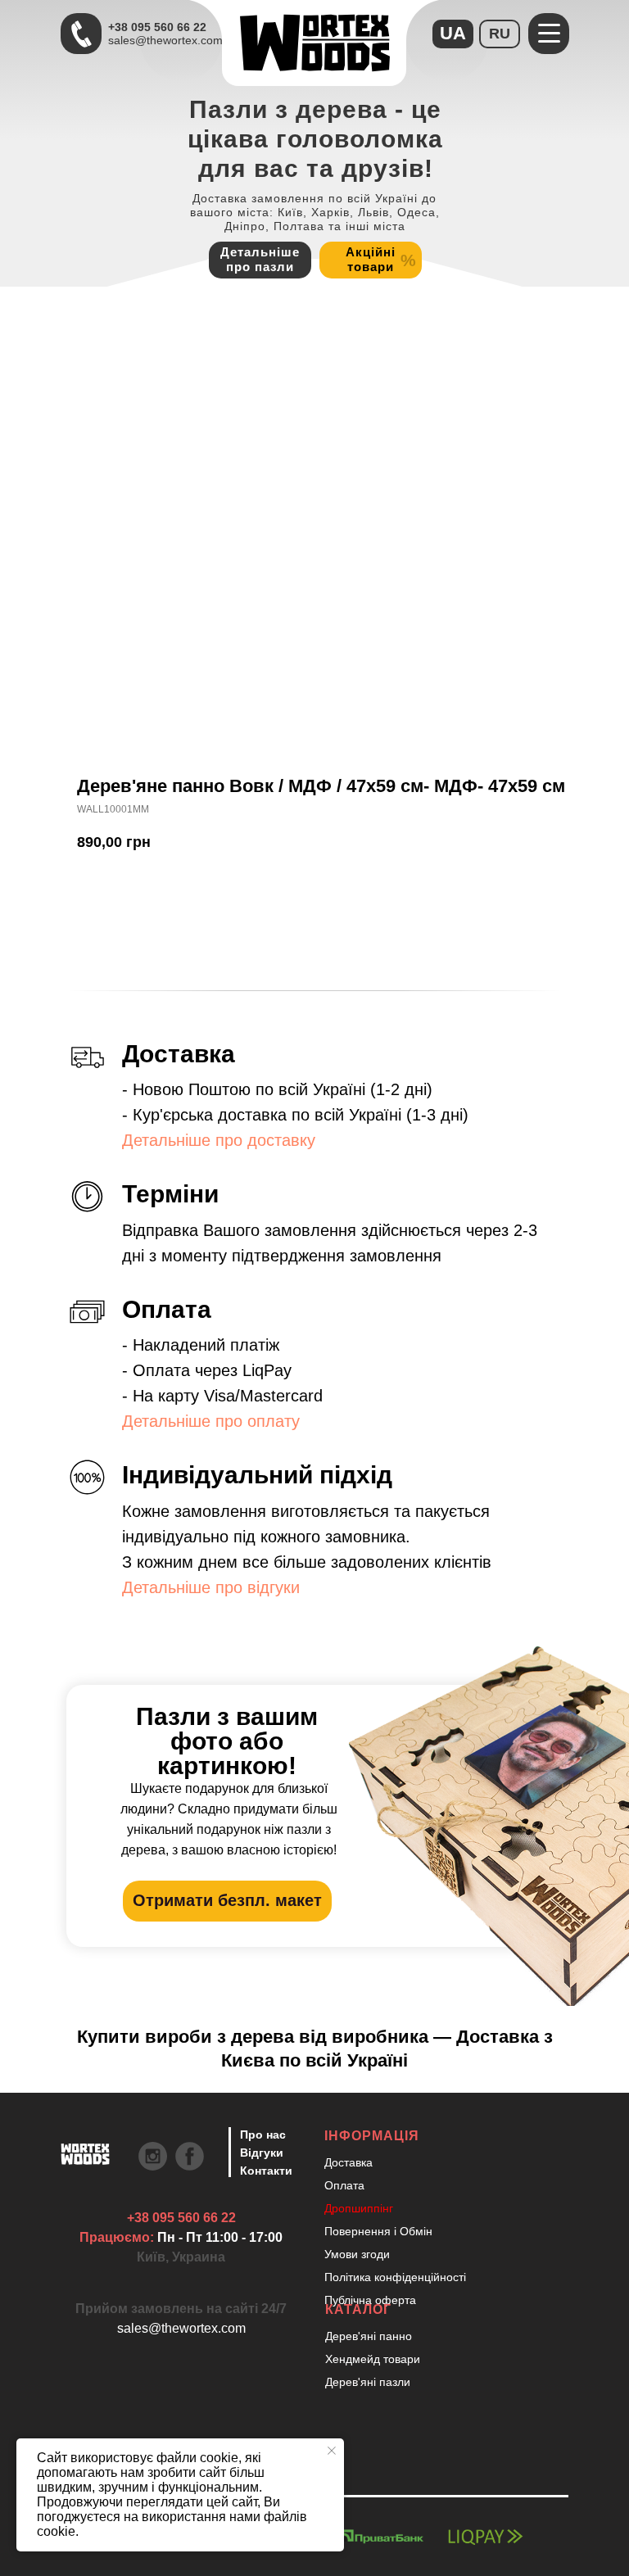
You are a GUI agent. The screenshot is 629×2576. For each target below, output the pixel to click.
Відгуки (262, 2153)
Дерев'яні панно (369, 2336)
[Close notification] (332, 2451)
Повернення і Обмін (378, 2231)
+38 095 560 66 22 (157, 27)
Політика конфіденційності (395, 2277)
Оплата (344, 2185)
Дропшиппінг (359, 2208)
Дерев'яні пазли (368, 2382)
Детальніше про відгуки (211, 1587)
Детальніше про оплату (211, 1421)
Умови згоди (357, 2254)
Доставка (348, 2162)
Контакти (266, 2171)
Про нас (263, 2135)
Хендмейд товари (373, 2359)
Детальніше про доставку (219, 1140)
